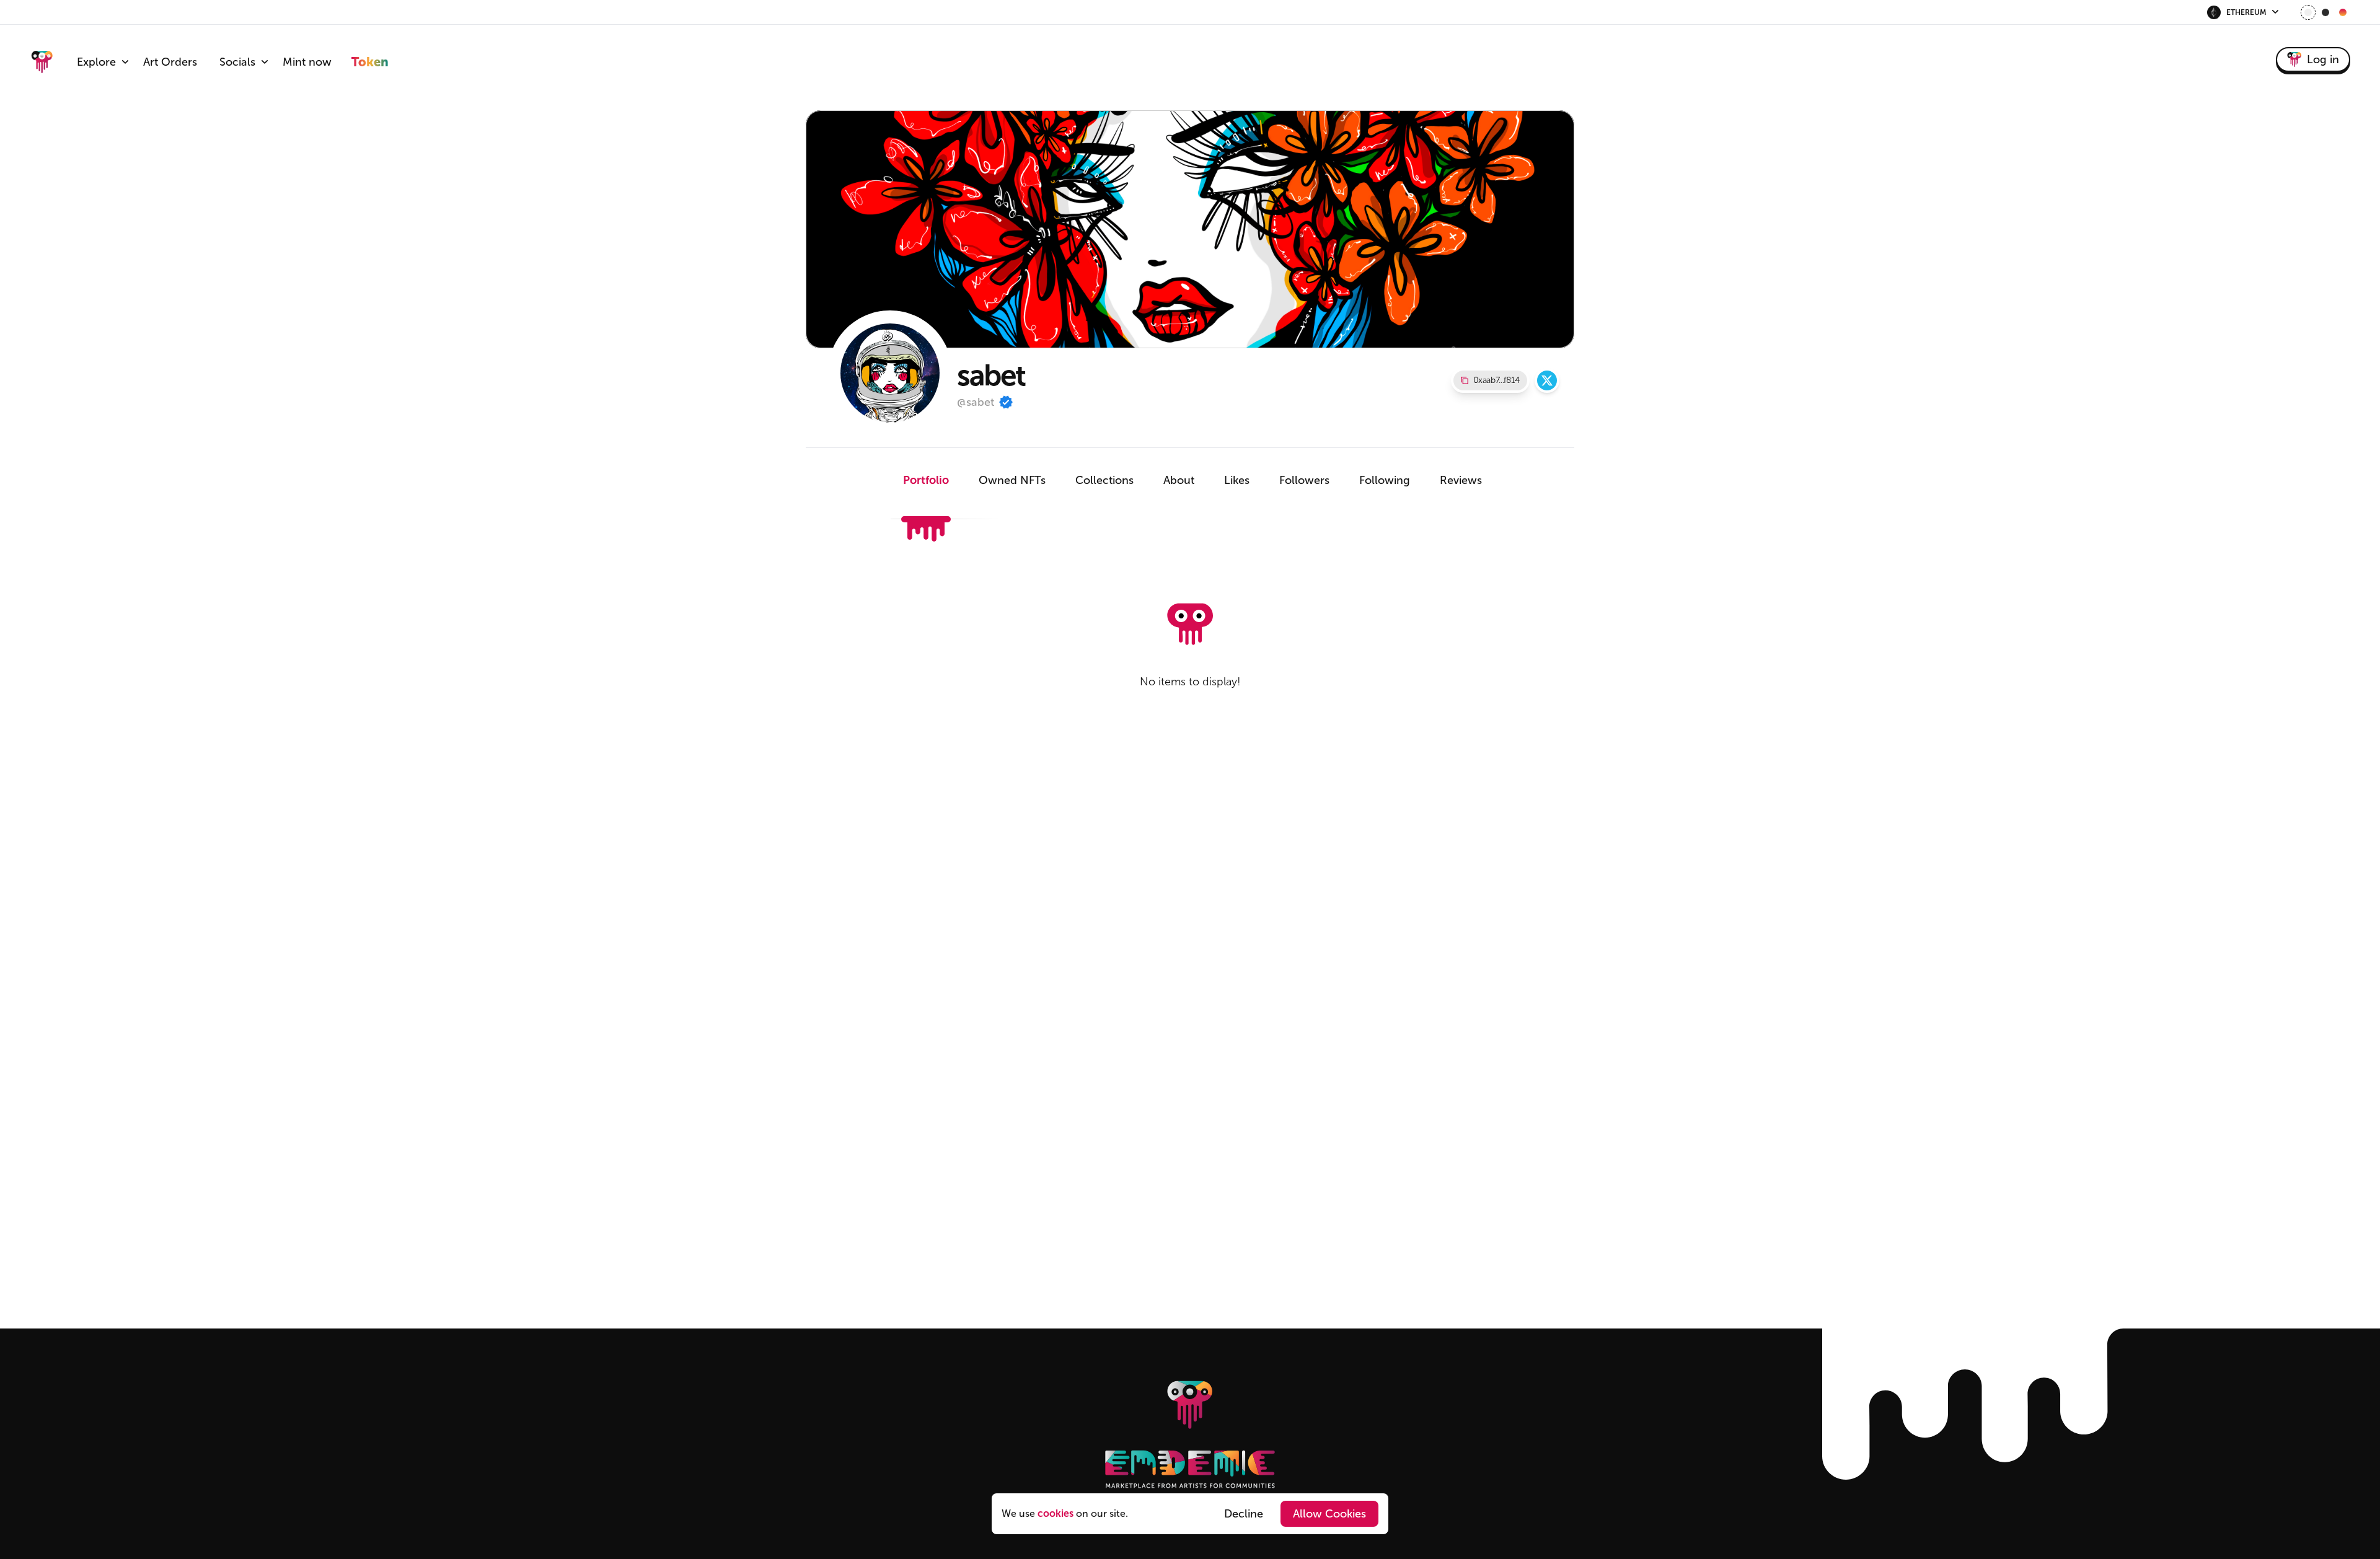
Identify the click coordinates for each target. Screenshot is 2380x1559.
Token (370, 62)
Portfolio (926, 480)
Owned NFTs (1012, 480)
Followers (1304, 480)
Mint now (307, 62)
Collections (1104, 480)
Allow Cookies (1329, 1514)
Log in (2323, 59)
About (1179, 480)
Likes (1237, 480)
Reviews (1461, 480)
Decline (1244, 1514)
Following (1385, 480)
